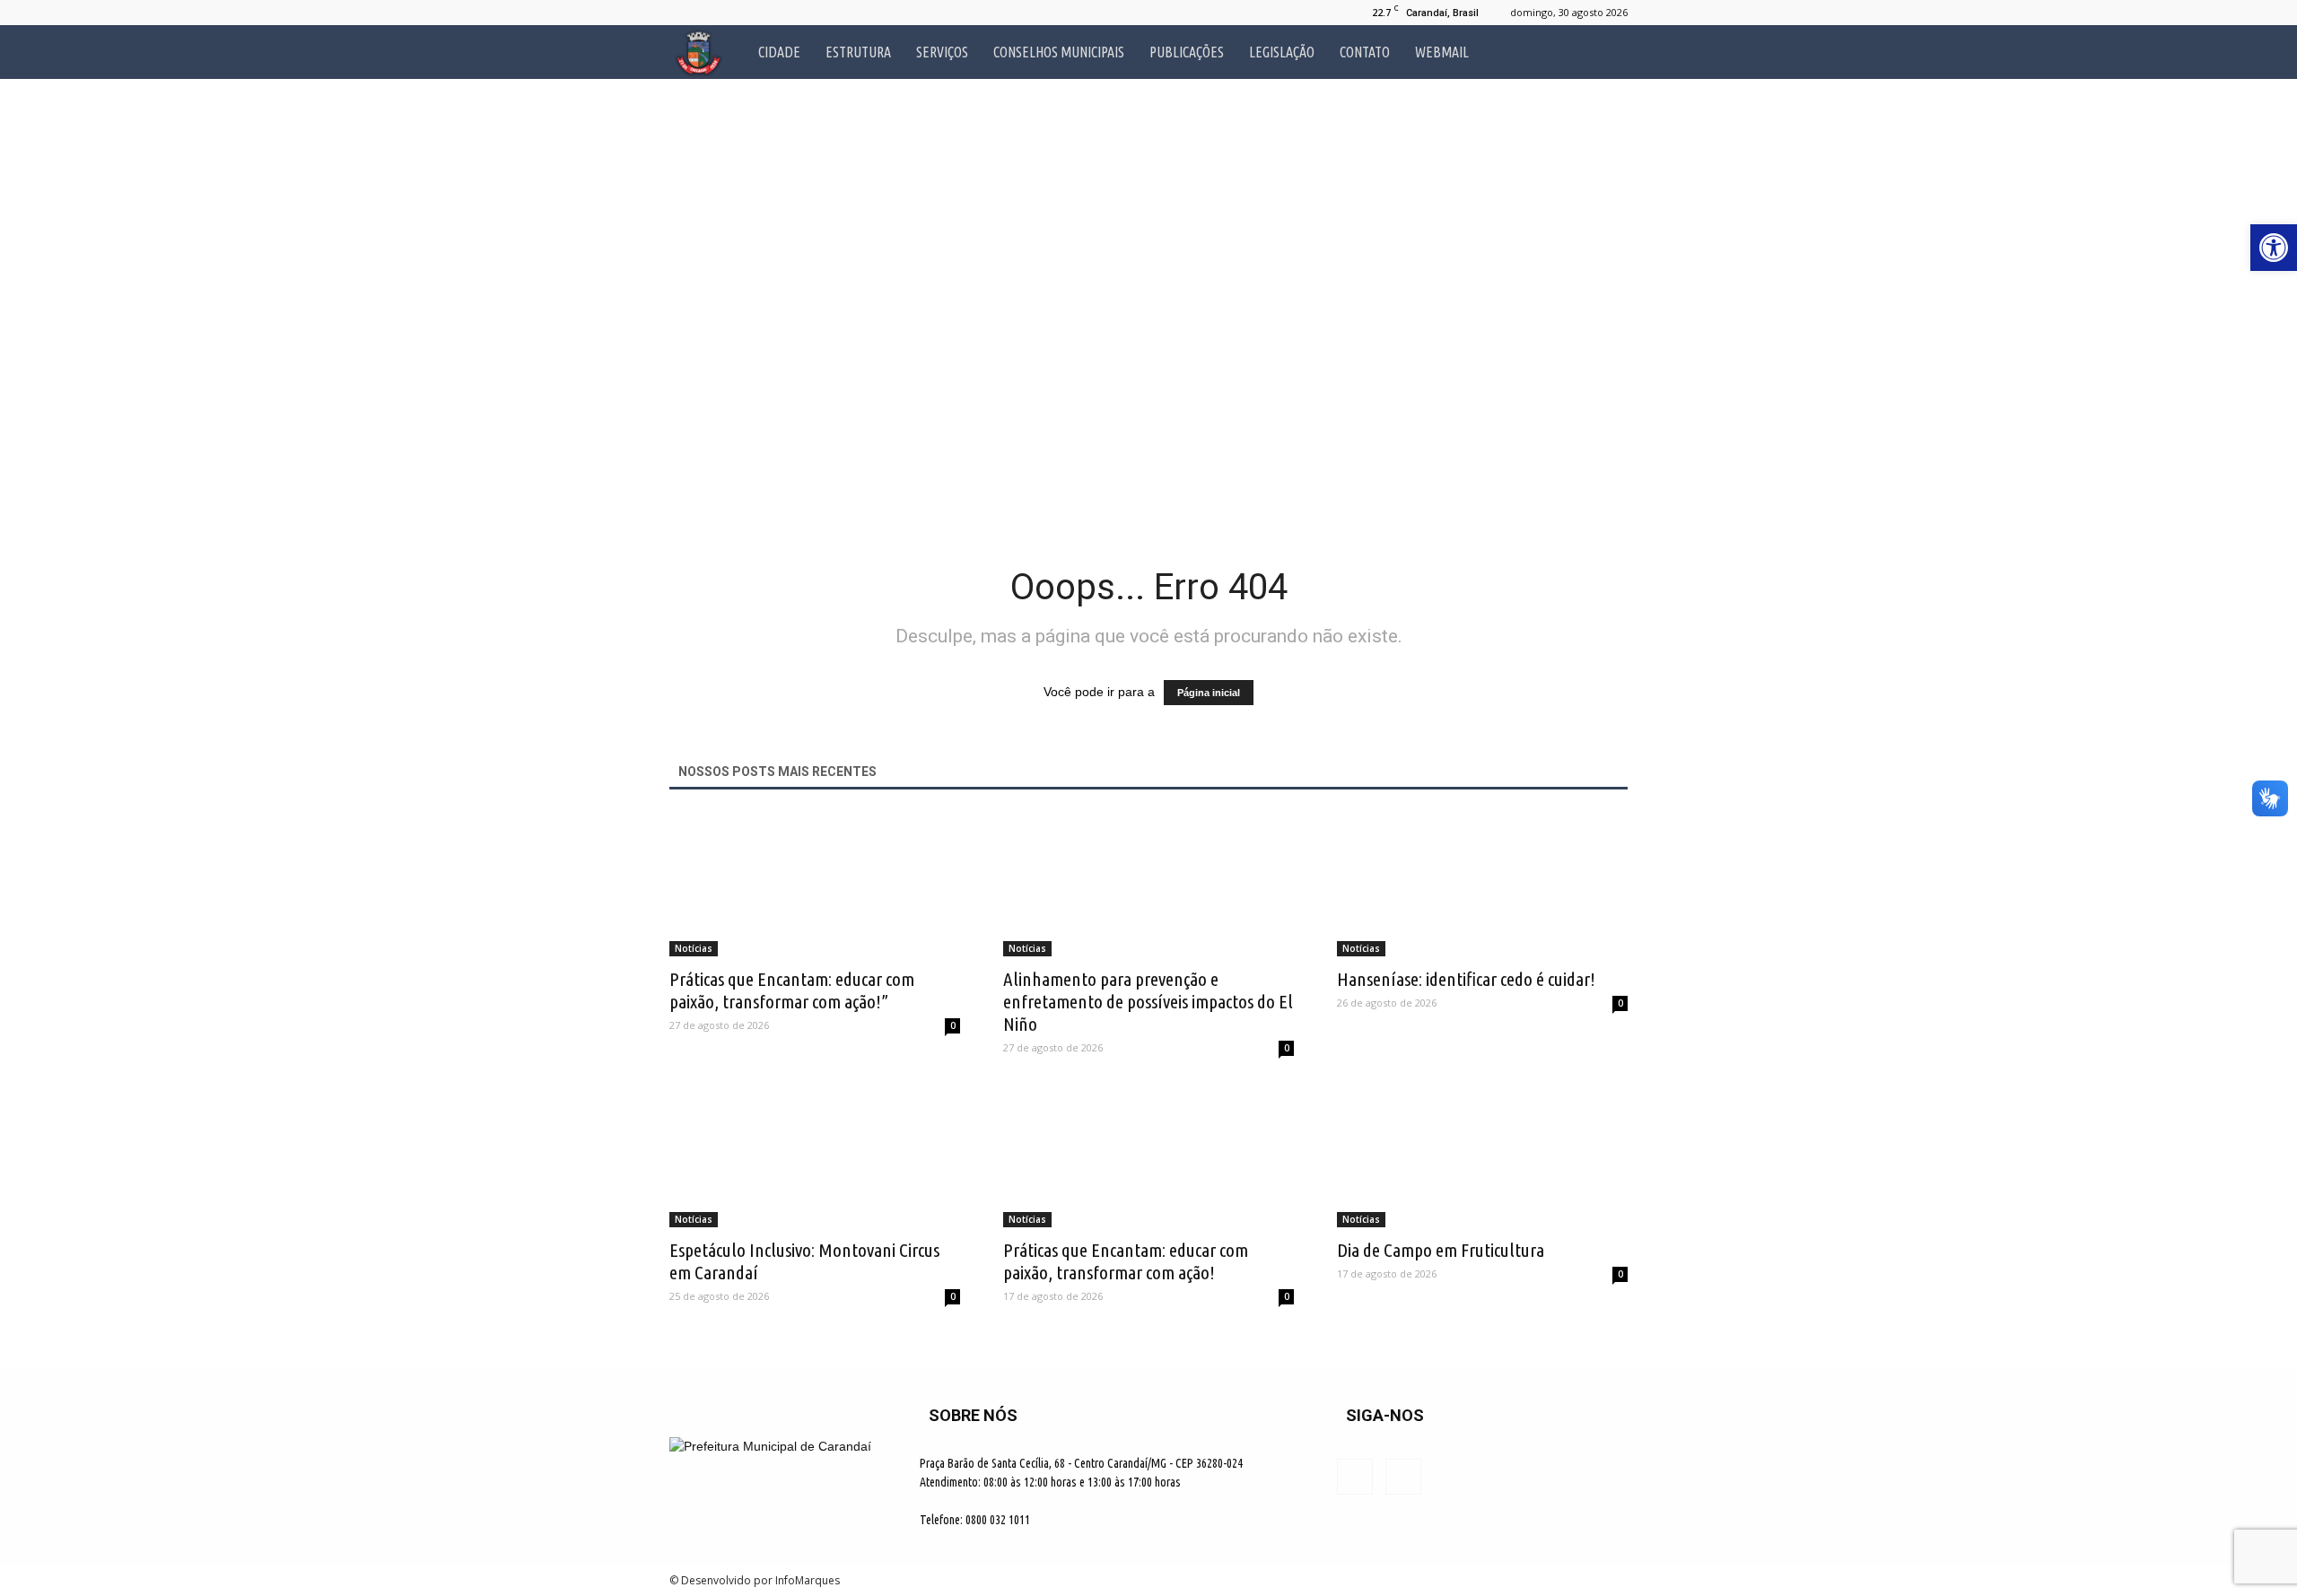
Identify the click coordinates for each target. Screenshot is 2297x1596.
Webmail (1442, 52)
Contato (1365, 52)
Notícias (694, 948)
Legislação (1282, 52)
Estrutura (858, 52)
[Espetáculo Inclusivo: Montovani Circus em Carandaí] (815, 1156)
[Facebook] (683, 13)
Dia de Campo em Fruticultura (1441, 1250)
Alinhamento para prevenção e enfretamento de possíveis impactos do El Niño (1148, 1001)
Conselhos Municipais (1059, 52)
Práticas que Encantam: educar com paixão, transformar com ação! (1126, 1261)
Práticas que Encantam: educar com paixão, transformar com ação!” (792, 990)
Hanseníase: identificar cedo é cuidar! (1466, 979)
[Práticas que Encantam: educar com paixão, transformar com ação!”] (815, 885)
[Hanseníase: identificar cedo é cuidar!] (1482, 885)
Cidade (779, 52)
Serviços (942, 52)
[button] (1606, 52)
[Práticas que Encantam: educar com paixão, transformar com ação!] (1148, 1156)
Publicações (1187, 52)
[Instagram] (712, 13)
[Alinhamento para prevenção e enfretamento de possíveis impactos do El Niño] (1148, 885)
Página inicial (1209, 693)
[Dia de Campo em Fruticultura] (1482, 1156)
